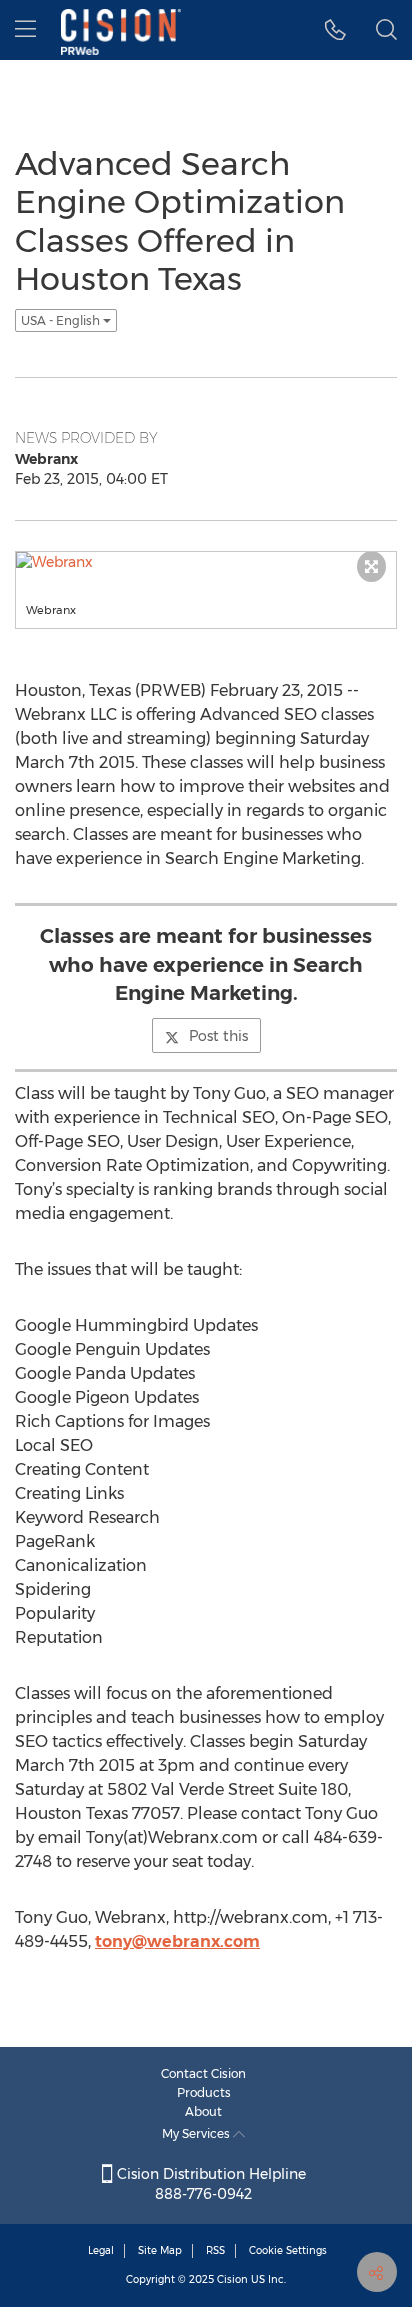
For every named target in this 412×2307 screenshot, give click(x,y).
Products (204, 2092)
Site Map (160, 2250)
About (203, 2111)
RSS (215, 2250)
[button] (335, 30)
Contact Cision (203, 2073)
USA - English (62, 320)
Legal (101, 2250)
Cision (232, 2279)
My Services (197, 2133)
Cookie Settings (288, 2250)
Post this (218, 1036)
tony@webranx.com (177, 1941)
